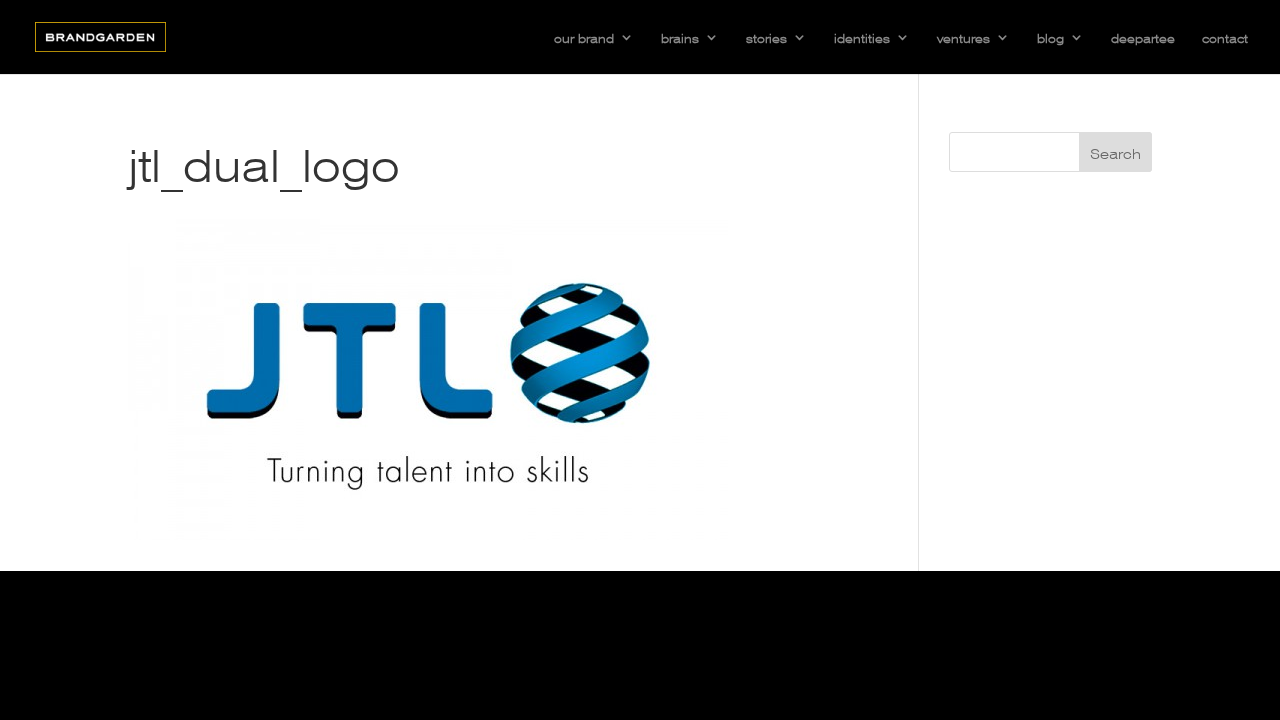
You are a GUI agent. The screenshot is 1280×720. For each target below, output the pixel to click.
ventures (963, 37)
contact (1225, 37)
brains (680, 37)
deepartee (1143, 37)
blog (1050, 37)
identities (862, 37)
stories (766, 37)
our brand (584, 37)
